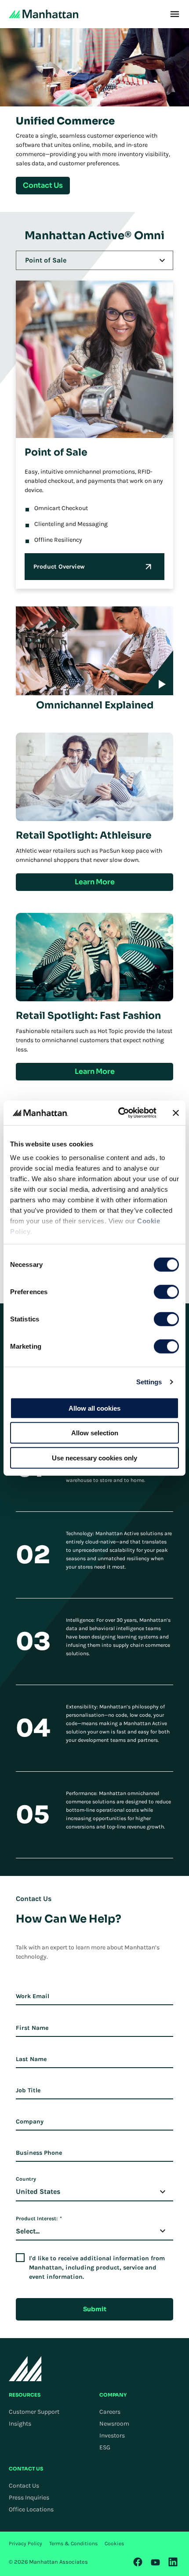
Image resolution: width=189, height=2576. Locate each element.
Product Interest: (39, 2218)
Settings (149, 1382)
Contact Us (24, 2486)
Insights (20, 2424)
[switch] (166, 1292)
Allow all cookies (94, 1408)
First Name (32, 2028)
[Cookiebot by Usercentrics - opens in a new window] (119, 1113)
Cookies (114, 2543)
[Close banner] (176, 1113)
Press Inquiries (29, 2498)
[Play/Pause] (156, 673)
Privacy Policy (25, 2543)
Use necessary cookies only (94, 1458)
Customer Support (34, 2412)
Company (30, 2122)
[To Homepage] (25, 2369)
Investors (112, 2436)
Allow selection (95, 1433)
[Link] (138, 2562)
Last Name (31, 2059)
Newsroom (114, 2424)
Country (26, 2179)
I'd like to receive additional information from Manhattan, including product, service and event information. (97, 2268)
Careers (110, 2412)
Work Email (33, 1996)
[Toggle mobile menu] (175, 14)
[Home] (44, 14)
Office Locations (31, 2509)
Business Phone (39, 2153)
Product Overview (59, 567)
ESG (105, 2447)
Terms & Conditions (73, 2543)
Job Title (28, 2090)
